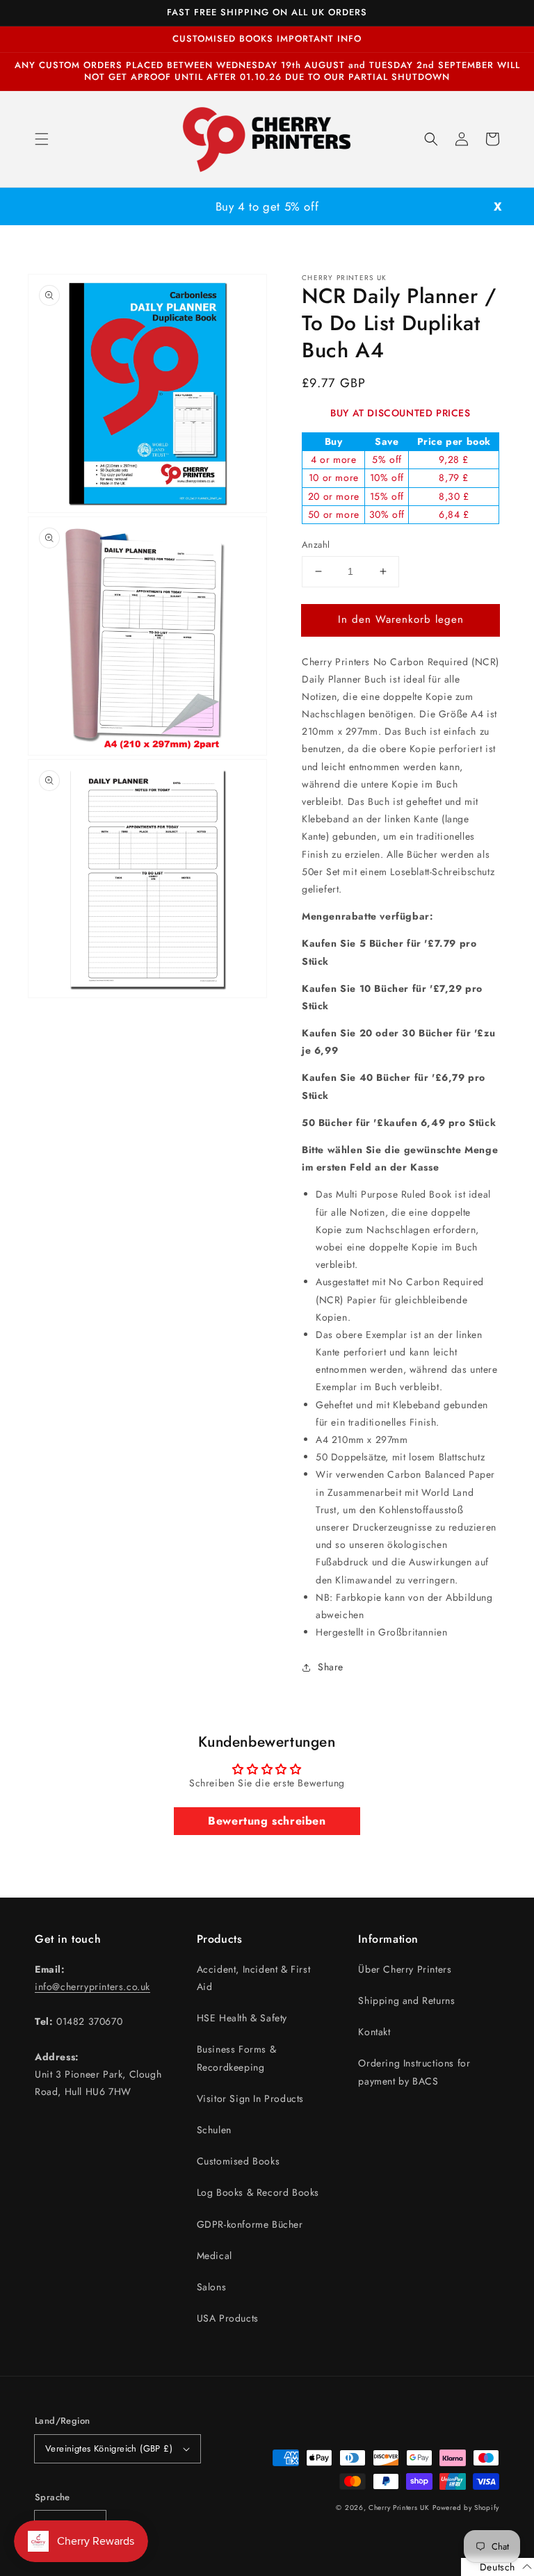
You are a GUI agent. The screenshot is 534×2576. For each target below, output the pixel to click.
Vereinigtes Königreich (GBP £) (109, 2448)
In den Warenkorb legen (401, 619)
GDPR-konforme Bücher (250, 2224)
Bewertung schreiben (267, 1821)
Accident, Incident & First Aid (254, 1978)
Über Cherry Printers (405, 1969)
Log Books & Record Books (258, 2192)
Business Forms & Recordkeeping (237, 2058)
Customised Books (238, 2161)
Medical (215, 2256)
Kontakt (374, 2032)
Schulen (214, 2130)
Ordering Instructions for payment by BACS (414, 2072)
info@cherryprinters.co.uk (92, 1987)
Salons (212, 2287)
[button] (42, 139)
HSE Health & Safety (242, 2018)
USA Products (228, 2318)
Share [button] (331, 1667)
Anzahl (316, 545)
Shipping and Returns (406, 2000)
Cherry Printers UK (399, 2508)
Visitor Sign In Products (250, 2098)
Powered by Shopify (466, 2508)
